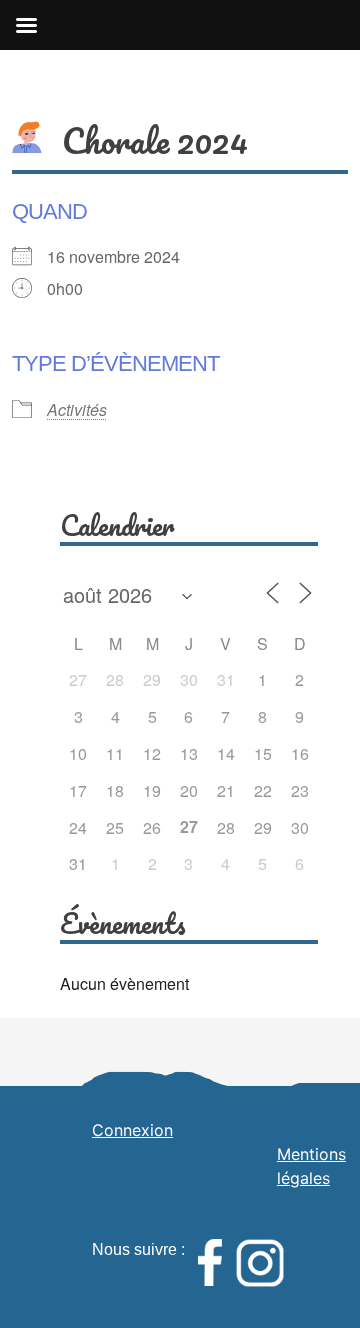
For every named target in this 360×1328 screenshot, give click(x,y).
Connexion (132, 1130)
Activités (77, 409)
